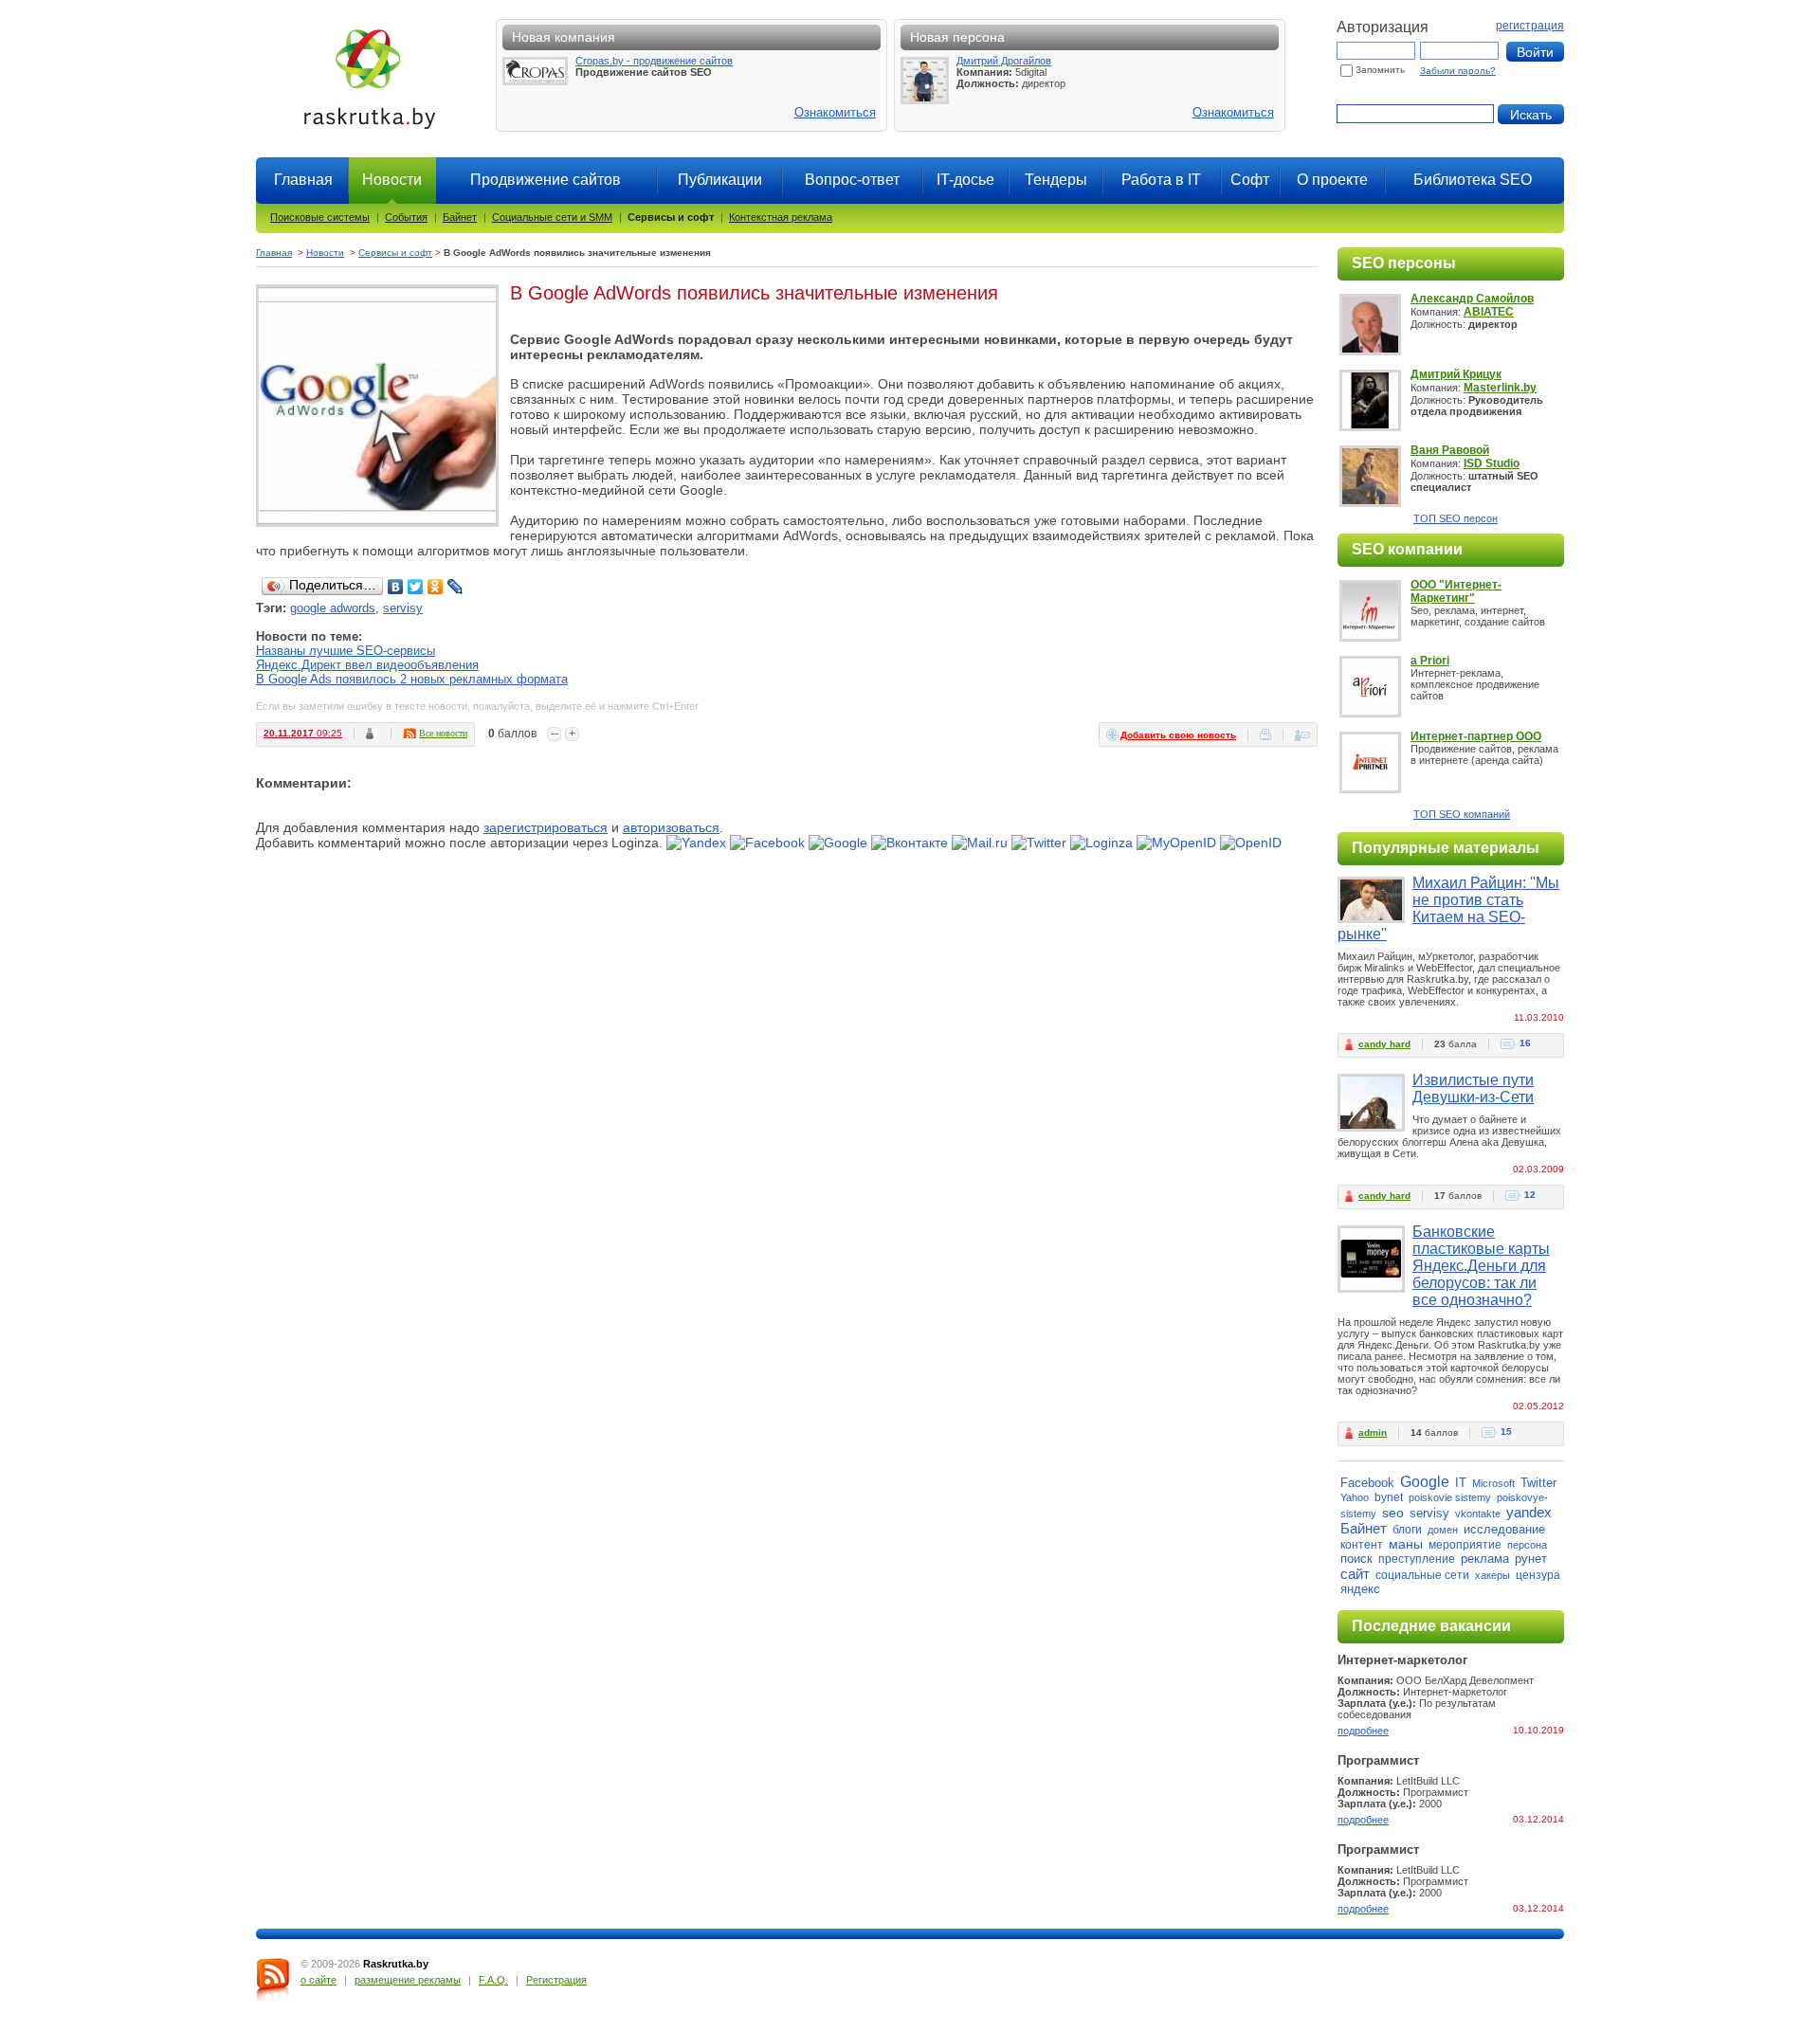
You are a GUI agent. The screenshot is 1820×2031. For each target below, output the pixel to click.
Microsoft (1493, 1483)
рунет (1531, 1559)
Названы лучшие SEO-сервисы (346, 651)
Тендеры (1056, 180)
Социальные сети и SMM (552, 217)
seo (1393, 1513)
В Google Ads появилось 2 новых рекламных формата (412, 679)
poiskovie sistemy (1450, 1497)
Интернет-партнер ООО (1476, 736)
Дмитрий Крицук (1456, 374)
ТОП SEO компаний (1462, 814)
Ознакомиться (835, 112)
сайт (1355, 1574)
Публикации (720, 180)
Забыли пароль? (1458, 71)
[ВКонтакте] (396, 587)
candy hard (1384, 1044)
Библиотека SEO (1473, 180)
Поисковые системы (320, 217)
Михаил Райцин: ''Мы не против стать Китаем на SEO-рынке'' (1448, 908)
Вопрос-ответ (852, 180)
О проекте (1332, 180)
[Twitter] (416, 587)
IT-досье (965, 180)
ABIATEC (1489, 312)
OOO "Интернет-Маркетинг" (1456, 591)
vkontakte (1478, 1514)
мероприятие (1465, 1545)
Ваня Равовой (1450, 450)
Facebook (1367, 1483)
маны (1406, 1544)
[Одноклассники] (436, 587)
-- (555, 734)
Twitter (1538, 1483)
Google (1425, 1482)
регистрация (1530, 26)
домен (1443, 1530)
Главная (303, 180)
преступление (1417, 1559)
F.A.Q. (493, 1980)
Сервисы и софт (671, 217)
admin (1373, 1433)
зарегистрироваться (546, 827)
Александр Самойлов (1472, 299)
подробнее (1363, 1731)
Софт (1250, 180)
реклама (1485, 1559)
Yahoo (1355, 1497)
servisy (403, 608)
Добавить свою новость (1178, 735)
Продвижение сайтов (546, 180)
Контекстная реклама (781, 217)
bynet (1389, 1497)
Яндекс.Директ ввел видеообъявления (367, 665)
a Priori (1430, 661)
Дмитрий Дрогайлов (1004, 61)
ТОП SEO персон (1456, 518)
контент (1362, 1545)
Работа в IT (1161, 180)
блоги (1407, 1530)
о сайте (318, 1980)
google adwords (333, 608)
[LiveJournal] (455, 587)
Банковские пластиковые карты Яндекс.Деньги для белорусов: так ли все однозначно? (1481, 1266)
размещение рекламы (408, 1980)
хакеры (1492, 1575)
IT (1461, 1483)
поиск (1356, 1559)
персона (1527, 1545)
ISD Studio (1492, 463)
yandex (1529, 1512)
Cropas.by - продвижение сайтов (654, 61)
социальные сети (1422, 1575)
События (406, 217)
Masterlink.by (1500, 388)
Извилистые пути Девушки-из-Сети (1473, 1088)
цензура (1538, 1575)
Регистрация (556, 1980)
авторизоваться (671, 827)
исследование (1504, 1529)
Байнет (460, 217)
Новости (325, 253)
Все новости (443, 733)
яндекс (1360, 1589)
